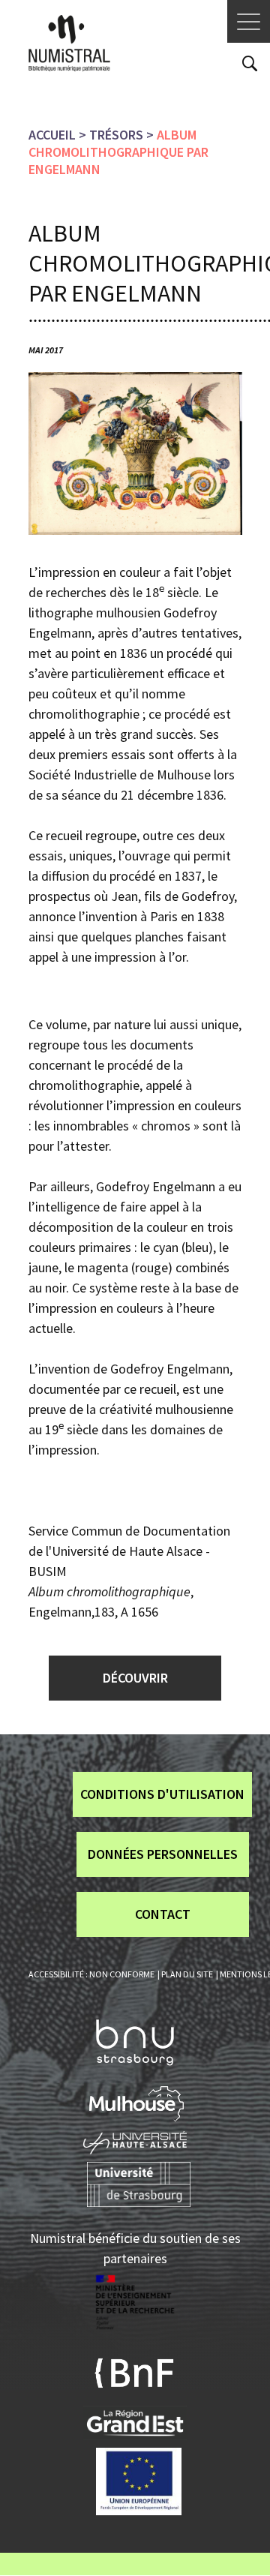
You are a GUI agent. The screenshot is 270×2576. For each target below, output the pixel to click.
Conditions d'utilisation (162, 1794)
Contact (163, 1914)
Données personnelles (163, 1854)
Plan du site (187, 1974)
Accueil (52, 135)
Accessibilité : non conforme (91, 1974)
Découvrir (135, 1678)
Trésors (116, 135)
